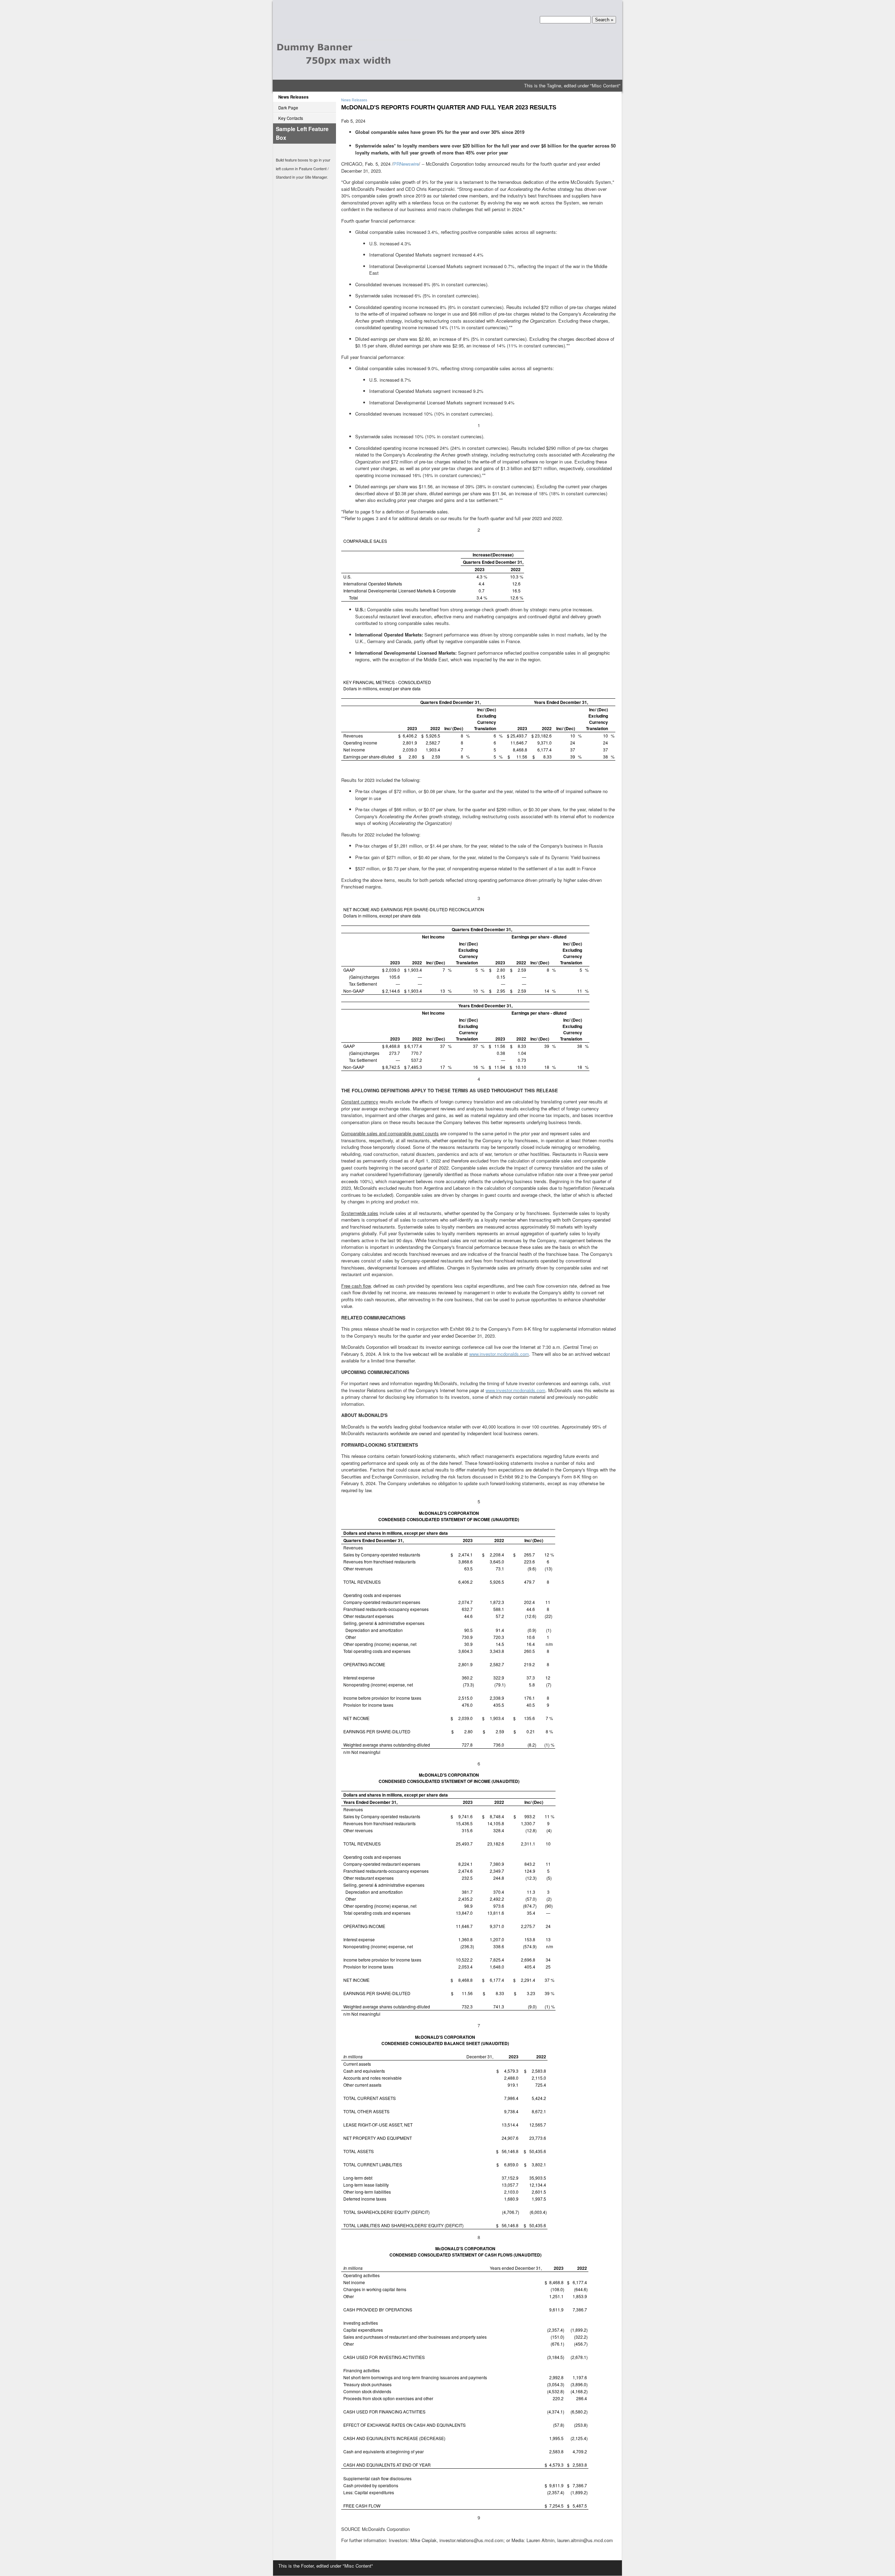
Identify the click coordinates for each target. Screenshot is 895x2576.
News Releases (293, 97)
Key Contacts (291, 118)
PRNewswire (406, 164)
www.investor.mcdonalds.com (499, 1354)
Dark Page (288, 108)
